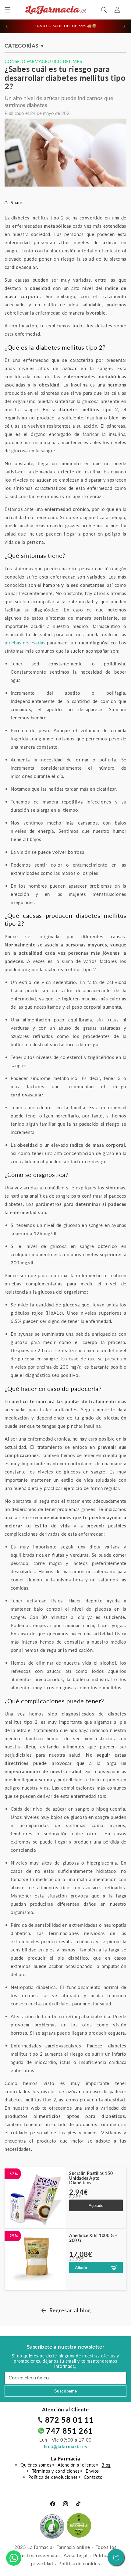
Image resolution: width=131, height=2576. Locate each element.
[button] (8, 10)
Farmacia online (73, 2547)
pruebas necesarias (25, 643)
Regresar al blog (70, 2310)
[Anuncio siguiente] (124, 26)
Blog (106, 2465)
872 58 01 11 (69, 2420)
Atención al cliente (76, 2465)
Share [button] (16, 203)
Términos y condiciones (56, 2471)
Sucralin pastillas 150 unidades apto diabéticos (91, 2178)
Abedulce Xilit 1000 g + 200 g (93, 2238)
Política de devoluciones (53, 2477)
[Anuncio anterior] (7, 26)
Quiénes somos (36, 2465)
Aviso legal (76, 2555)
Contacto (93, 2477)
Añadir (81, 2268)
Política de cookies (79, 2564)
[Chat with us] (14, 2558)
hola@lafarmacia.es (66, 2446)
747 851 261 (69, 2431)
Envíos (92, 2471)
